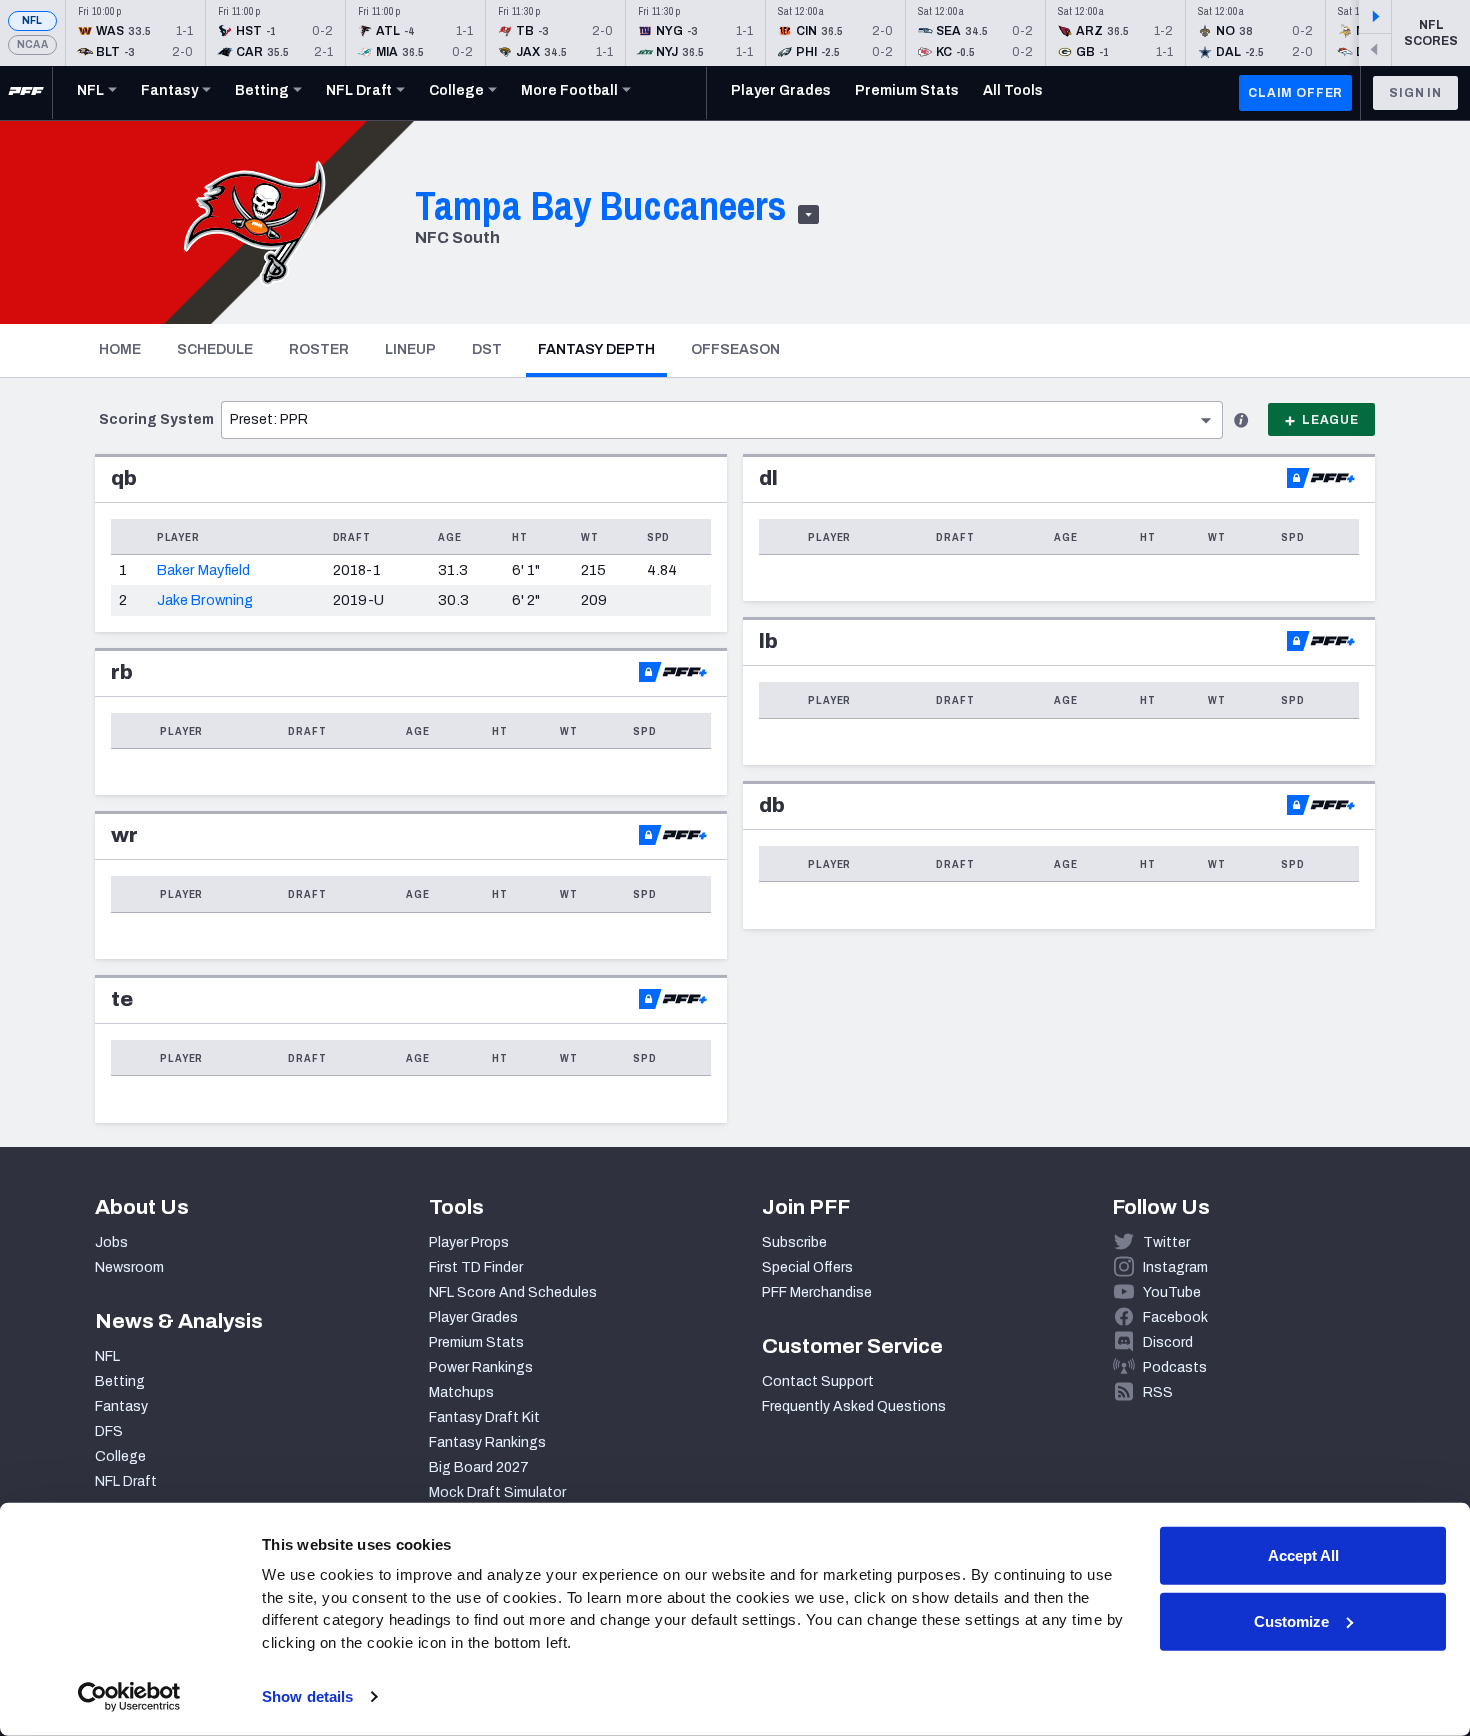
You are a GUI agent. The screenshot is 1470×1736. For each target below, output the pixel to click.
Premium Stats (476, 1342)
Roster (319, 349)
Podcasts (1175, 1367)
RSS (1158, 1392)
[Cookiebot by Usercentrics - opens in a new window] (129, 1697)
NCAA (32, 44)
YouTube (1172, 1292)
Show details (307, 1696)
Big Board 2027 (479, 1467)
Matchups (461, 1392)
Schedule (215, 349)
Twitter (1166, 1242)
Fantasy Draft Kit (484, 1417)
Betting (120, 1381)
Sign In (1415, 93)
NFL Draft (126, 1481)
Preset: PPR (269, 419)
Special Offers (807, 1267)
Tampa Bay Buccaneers (600, 205)
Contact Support (818, 1381)
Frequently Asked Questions (854, 1406)
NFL (32, 20)
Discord (1168, 1342)
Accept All (1303, 1555)
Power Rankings (481, 1367)
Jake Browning (205, 600)
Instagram (1175, 1267)
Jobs (111, 1242)
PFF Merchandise (817, 1292)
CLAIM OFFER (1295, 93)
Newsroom (129, 1267)
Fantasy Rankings (487, 1442)
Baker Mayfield (203, 570)
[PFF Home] (26, 93)
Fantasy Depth (602, 349)
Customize (1291, 1620)
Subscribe (794, 1242)
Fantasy (121, 1406)
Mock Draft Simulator (497, 1492)
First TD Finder (476, 1267)
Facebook (1175, 1317)
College (120, 1456)
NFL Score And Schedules (513, 1292)
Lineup (410, 349)
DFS (109, 1431)
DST (487, 349)
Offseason (735, 349)
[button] (156, 418)
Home (120, 349)
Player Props (469, 1242)
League (1330, 420)
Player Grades (473, 1317)
